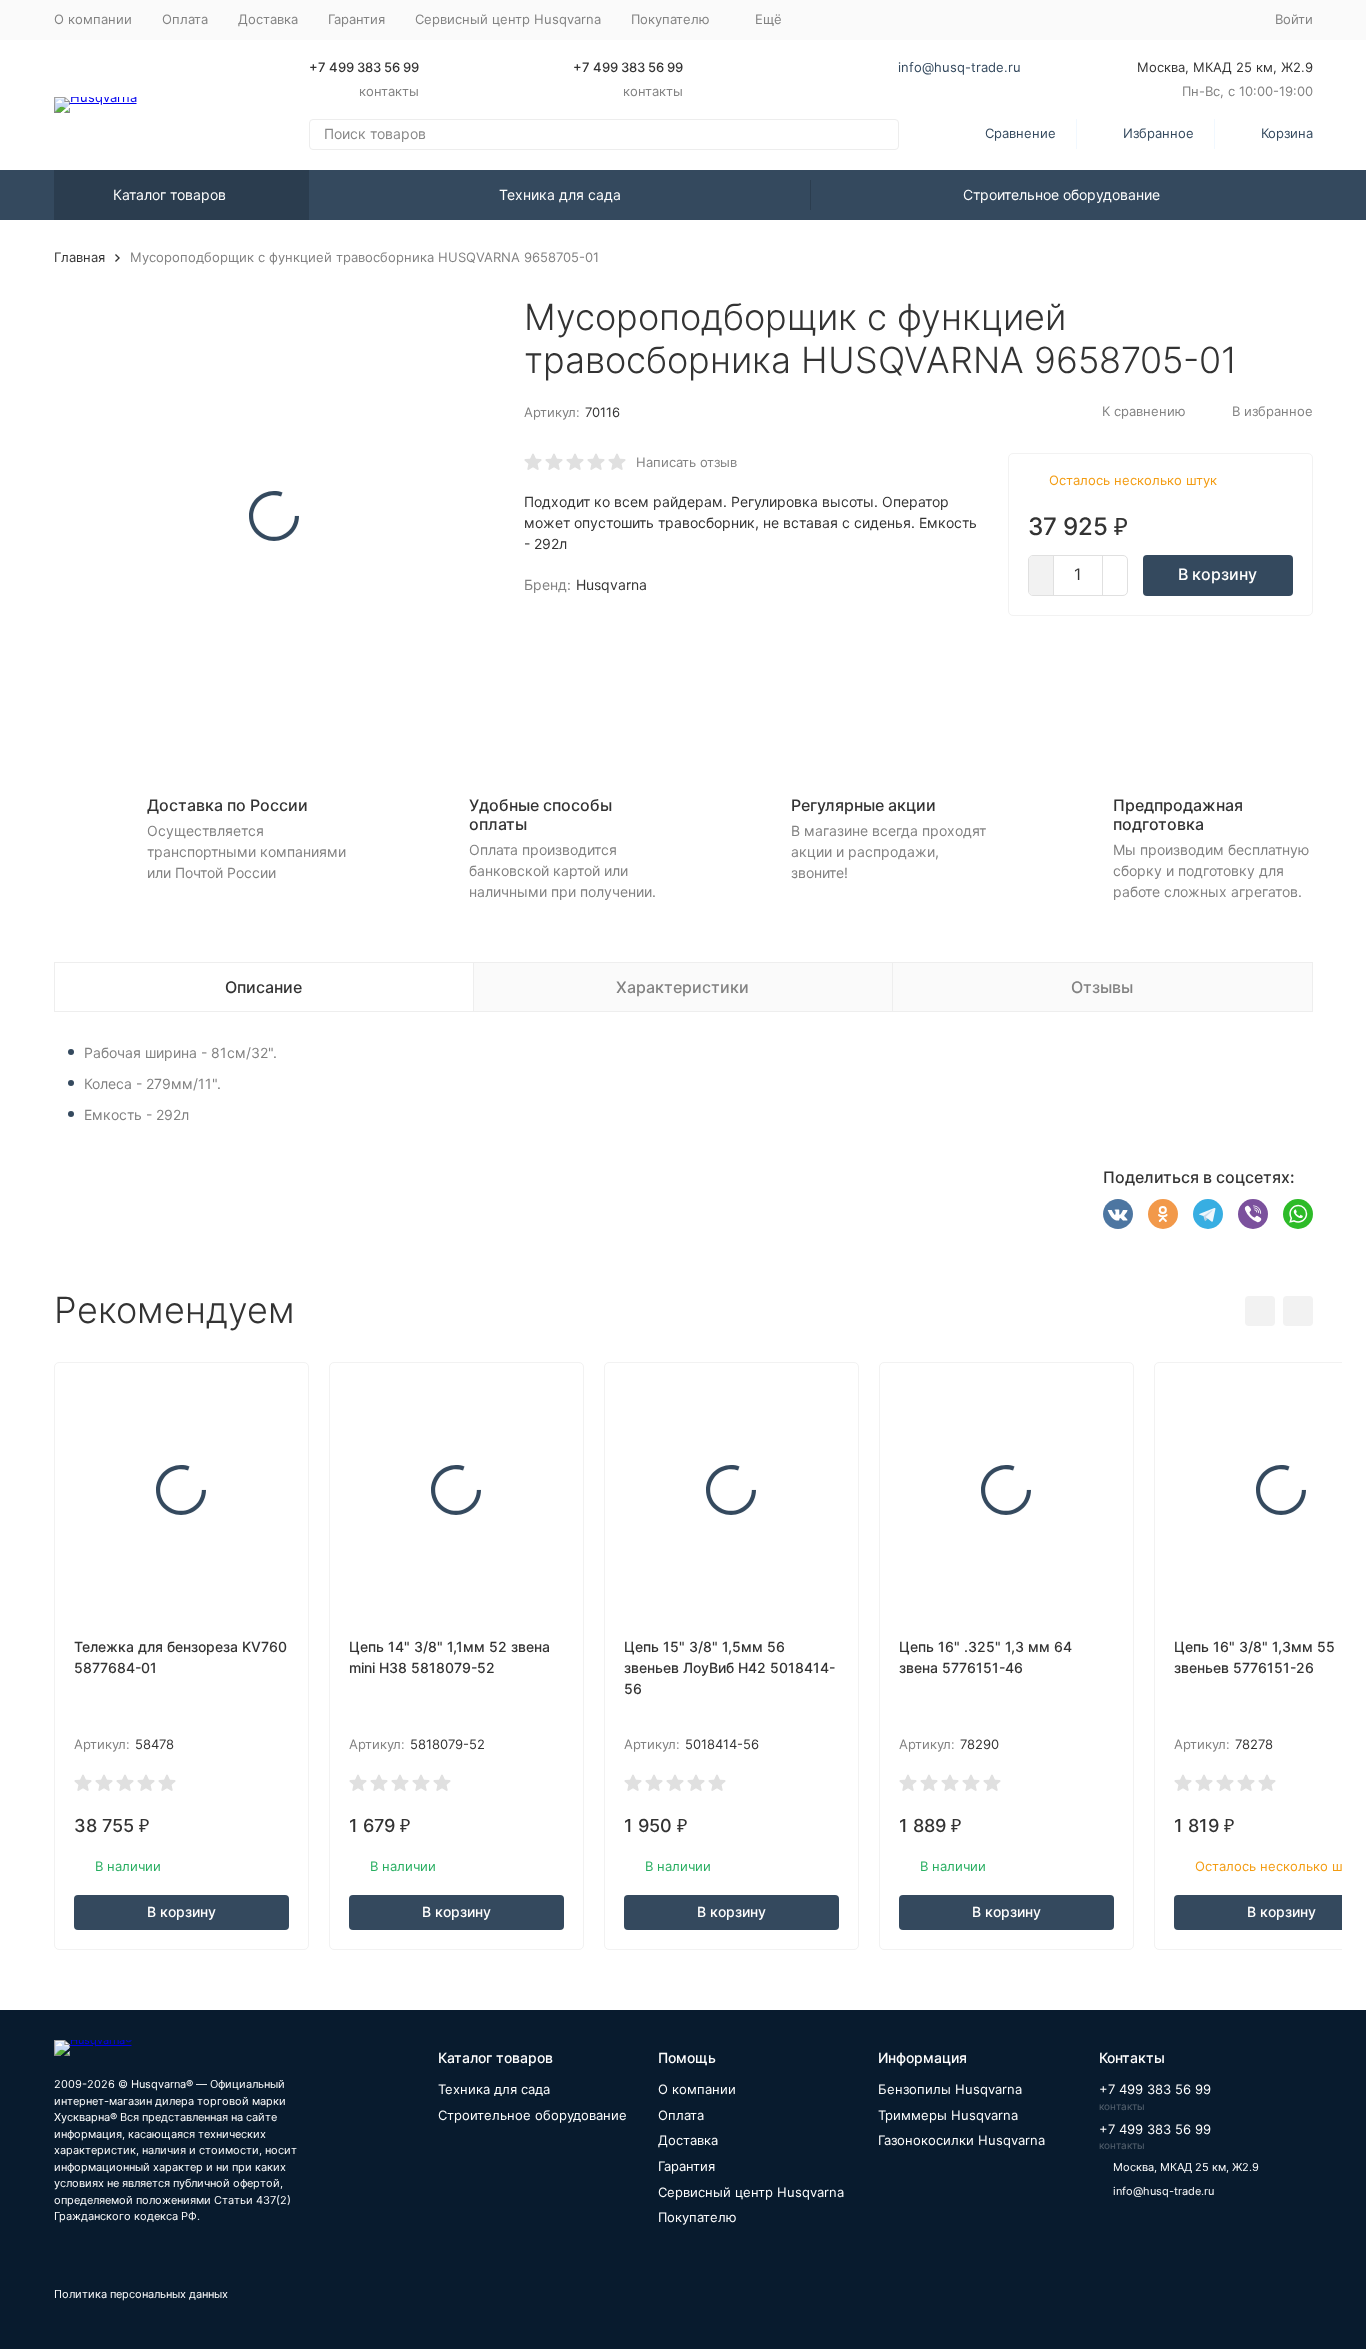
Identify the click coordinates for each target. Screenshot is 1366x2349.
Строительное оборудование (1061, 194)
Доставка (268, 19)
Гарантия (356, 19)
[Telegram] (1208, 1214)
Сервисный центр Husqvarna (508, 19)
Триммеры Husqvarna (948, 2115)
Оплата (185, 19)
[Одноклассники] (1163, 1214)
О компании (93, 19)
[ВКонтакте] (1118, 1214)
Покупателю (697, 2217)
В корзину (1217, 574)
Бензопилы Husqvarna (950, 2089)
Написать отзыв (686, 462)
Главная (79, 257)
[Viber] (1253, 1214)
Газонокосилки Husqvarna (961, 2140)
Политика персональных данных (141, 2294)
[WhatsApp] (1298, 1214)
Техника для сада (560, 194)
